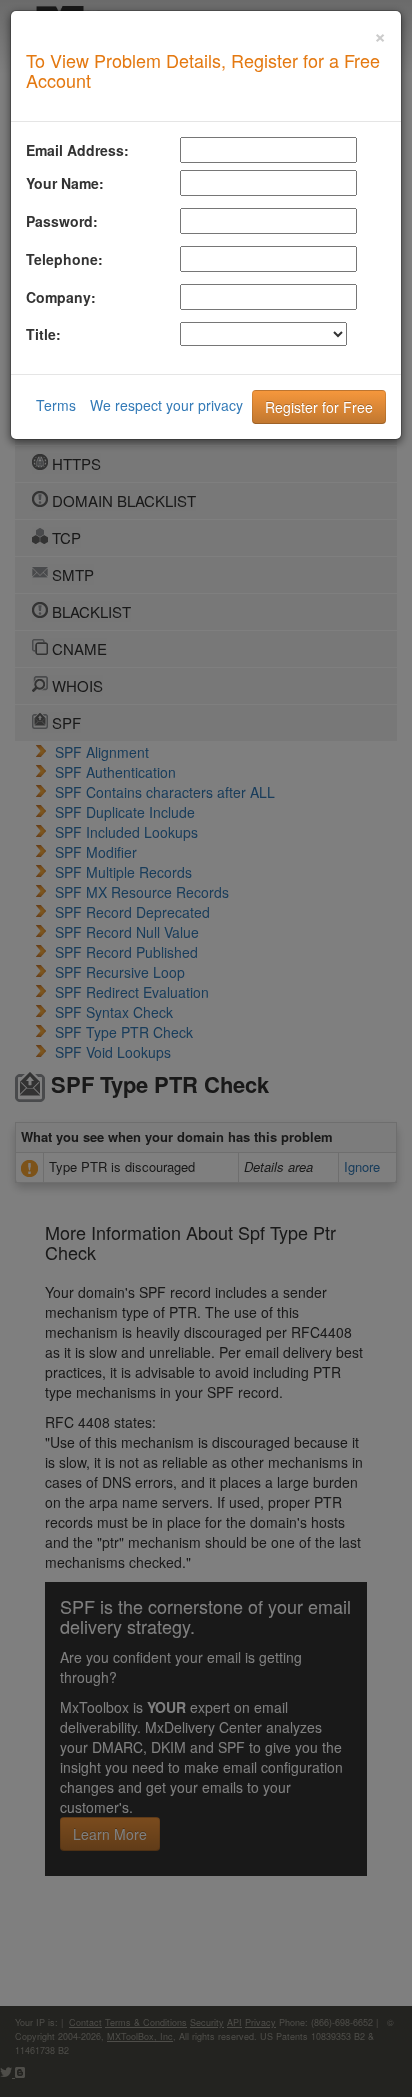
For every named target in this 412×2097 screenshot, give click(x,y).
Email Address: (77, 150)
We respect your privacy (166, 405)
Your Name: (65, 183)
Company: (61, 297)
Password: (62, 221)
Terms (56, 405)
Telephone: (64, 259)
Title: (43, 334)
